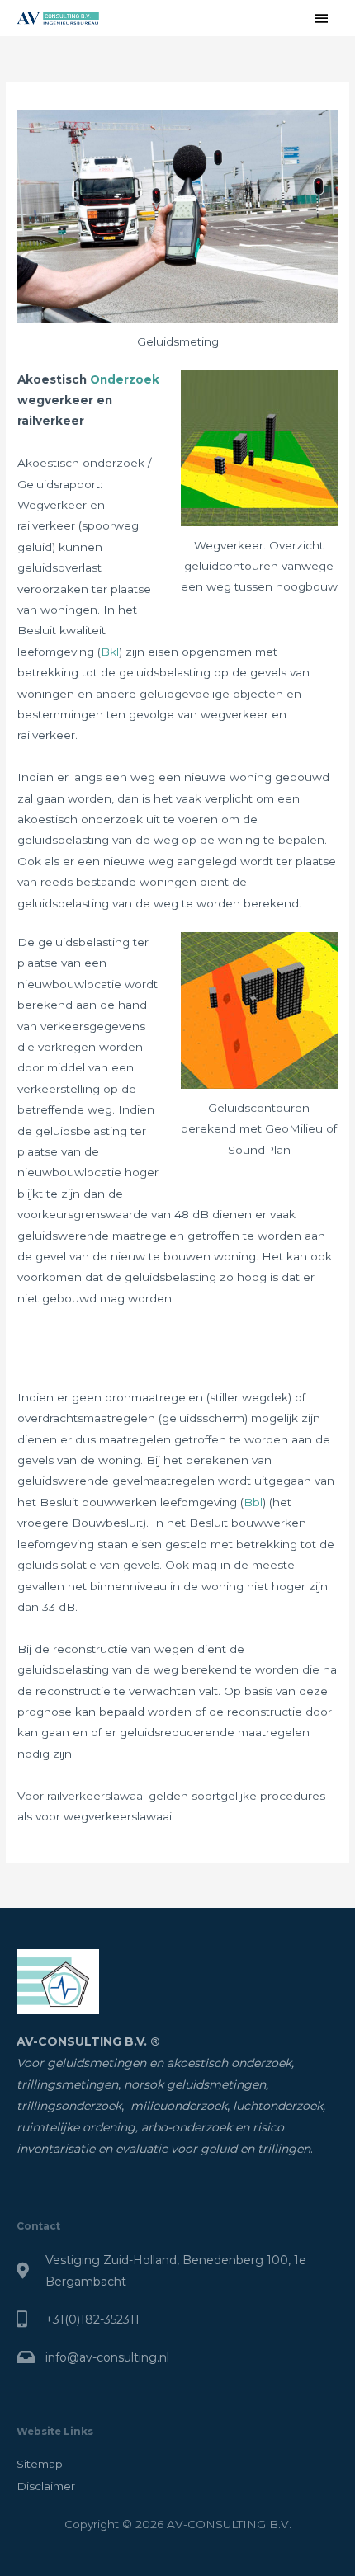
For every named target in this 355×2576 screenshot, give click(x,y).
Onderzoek (125, 379)
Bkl (110, 652)
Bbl (253, 1502)
